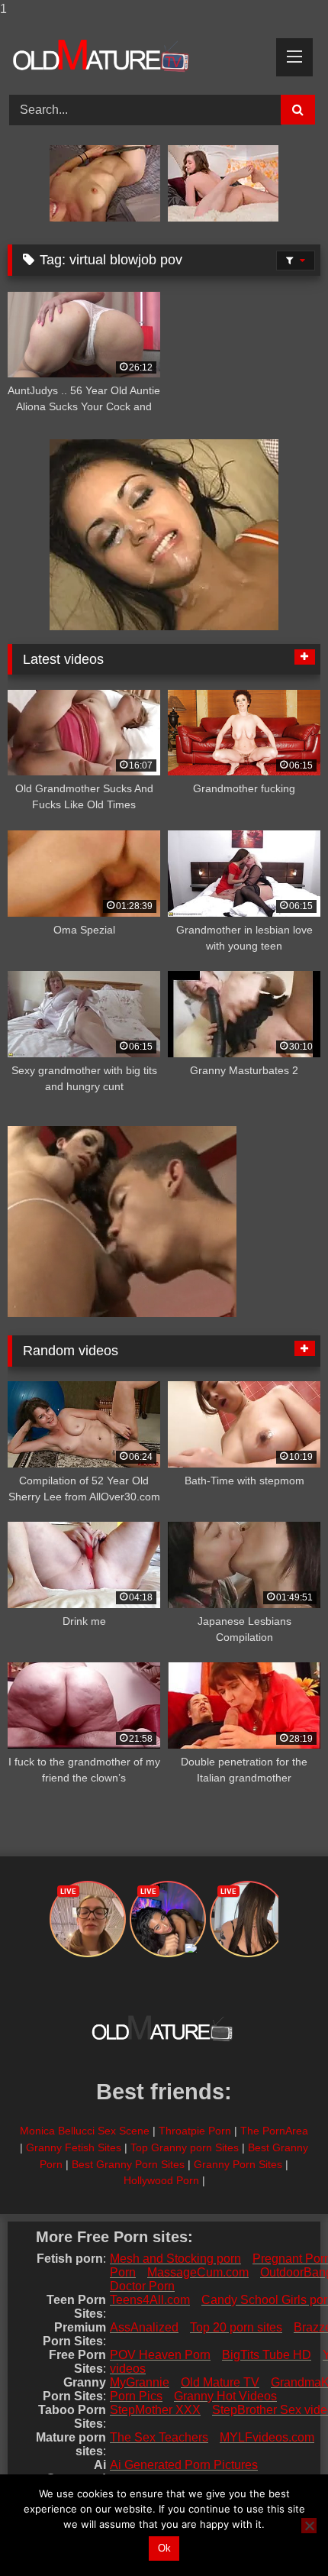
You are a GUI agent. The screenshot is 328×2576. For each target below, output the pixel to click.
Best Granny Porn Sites (128, 2164)
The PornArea (274, 2131)
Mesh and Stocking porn (175, 2259)
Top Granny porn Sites (185, 2147)
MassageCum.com (198, 2272)
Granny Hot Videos (225, 2396)
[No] (309, 2526)
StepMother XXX (155, 2410)
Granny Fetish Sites (74, 2147)
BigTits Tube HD (267, 2355)
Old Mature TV (220, 2382)
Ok (164, 2548)
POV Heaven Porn (160, 2355)
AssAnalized (144, 2327)
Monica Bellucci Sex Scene (85, 2131)
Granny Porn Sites (238, 2164)
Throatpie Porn (195, 2131)
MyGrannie (140, 2382)
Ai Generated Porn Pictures (184, 2465)
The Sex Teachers (159, 2437)
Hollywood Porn (161, 2180)
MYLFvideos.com (267, 2437)
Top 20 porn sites (236, 2327)
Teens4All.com (150, 2300)
